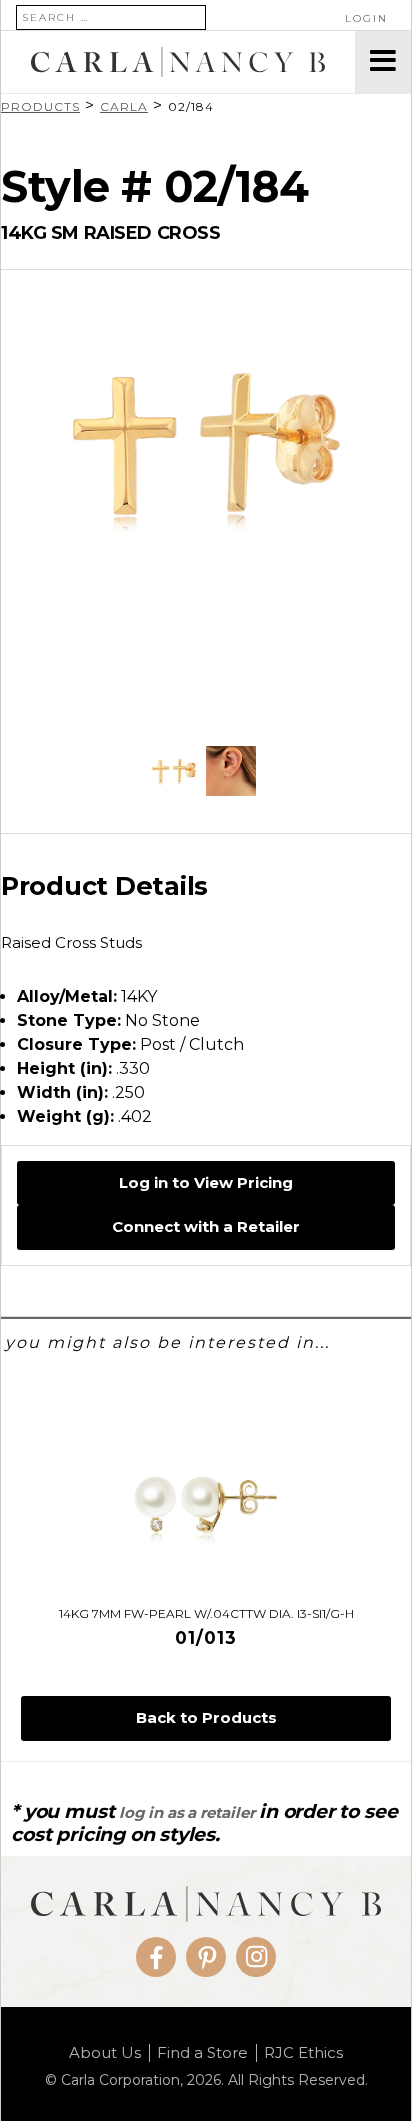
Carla (124, 106)
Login (366, 18)
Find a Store (202, 2053)
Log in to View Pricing (206, 1182)
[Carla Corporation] (178, 62)
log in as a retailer (186, 1812)
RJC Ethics (303, 2053)
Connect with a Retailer (206, 1226)
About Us (105, 2053)
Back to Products (206, 1717)
